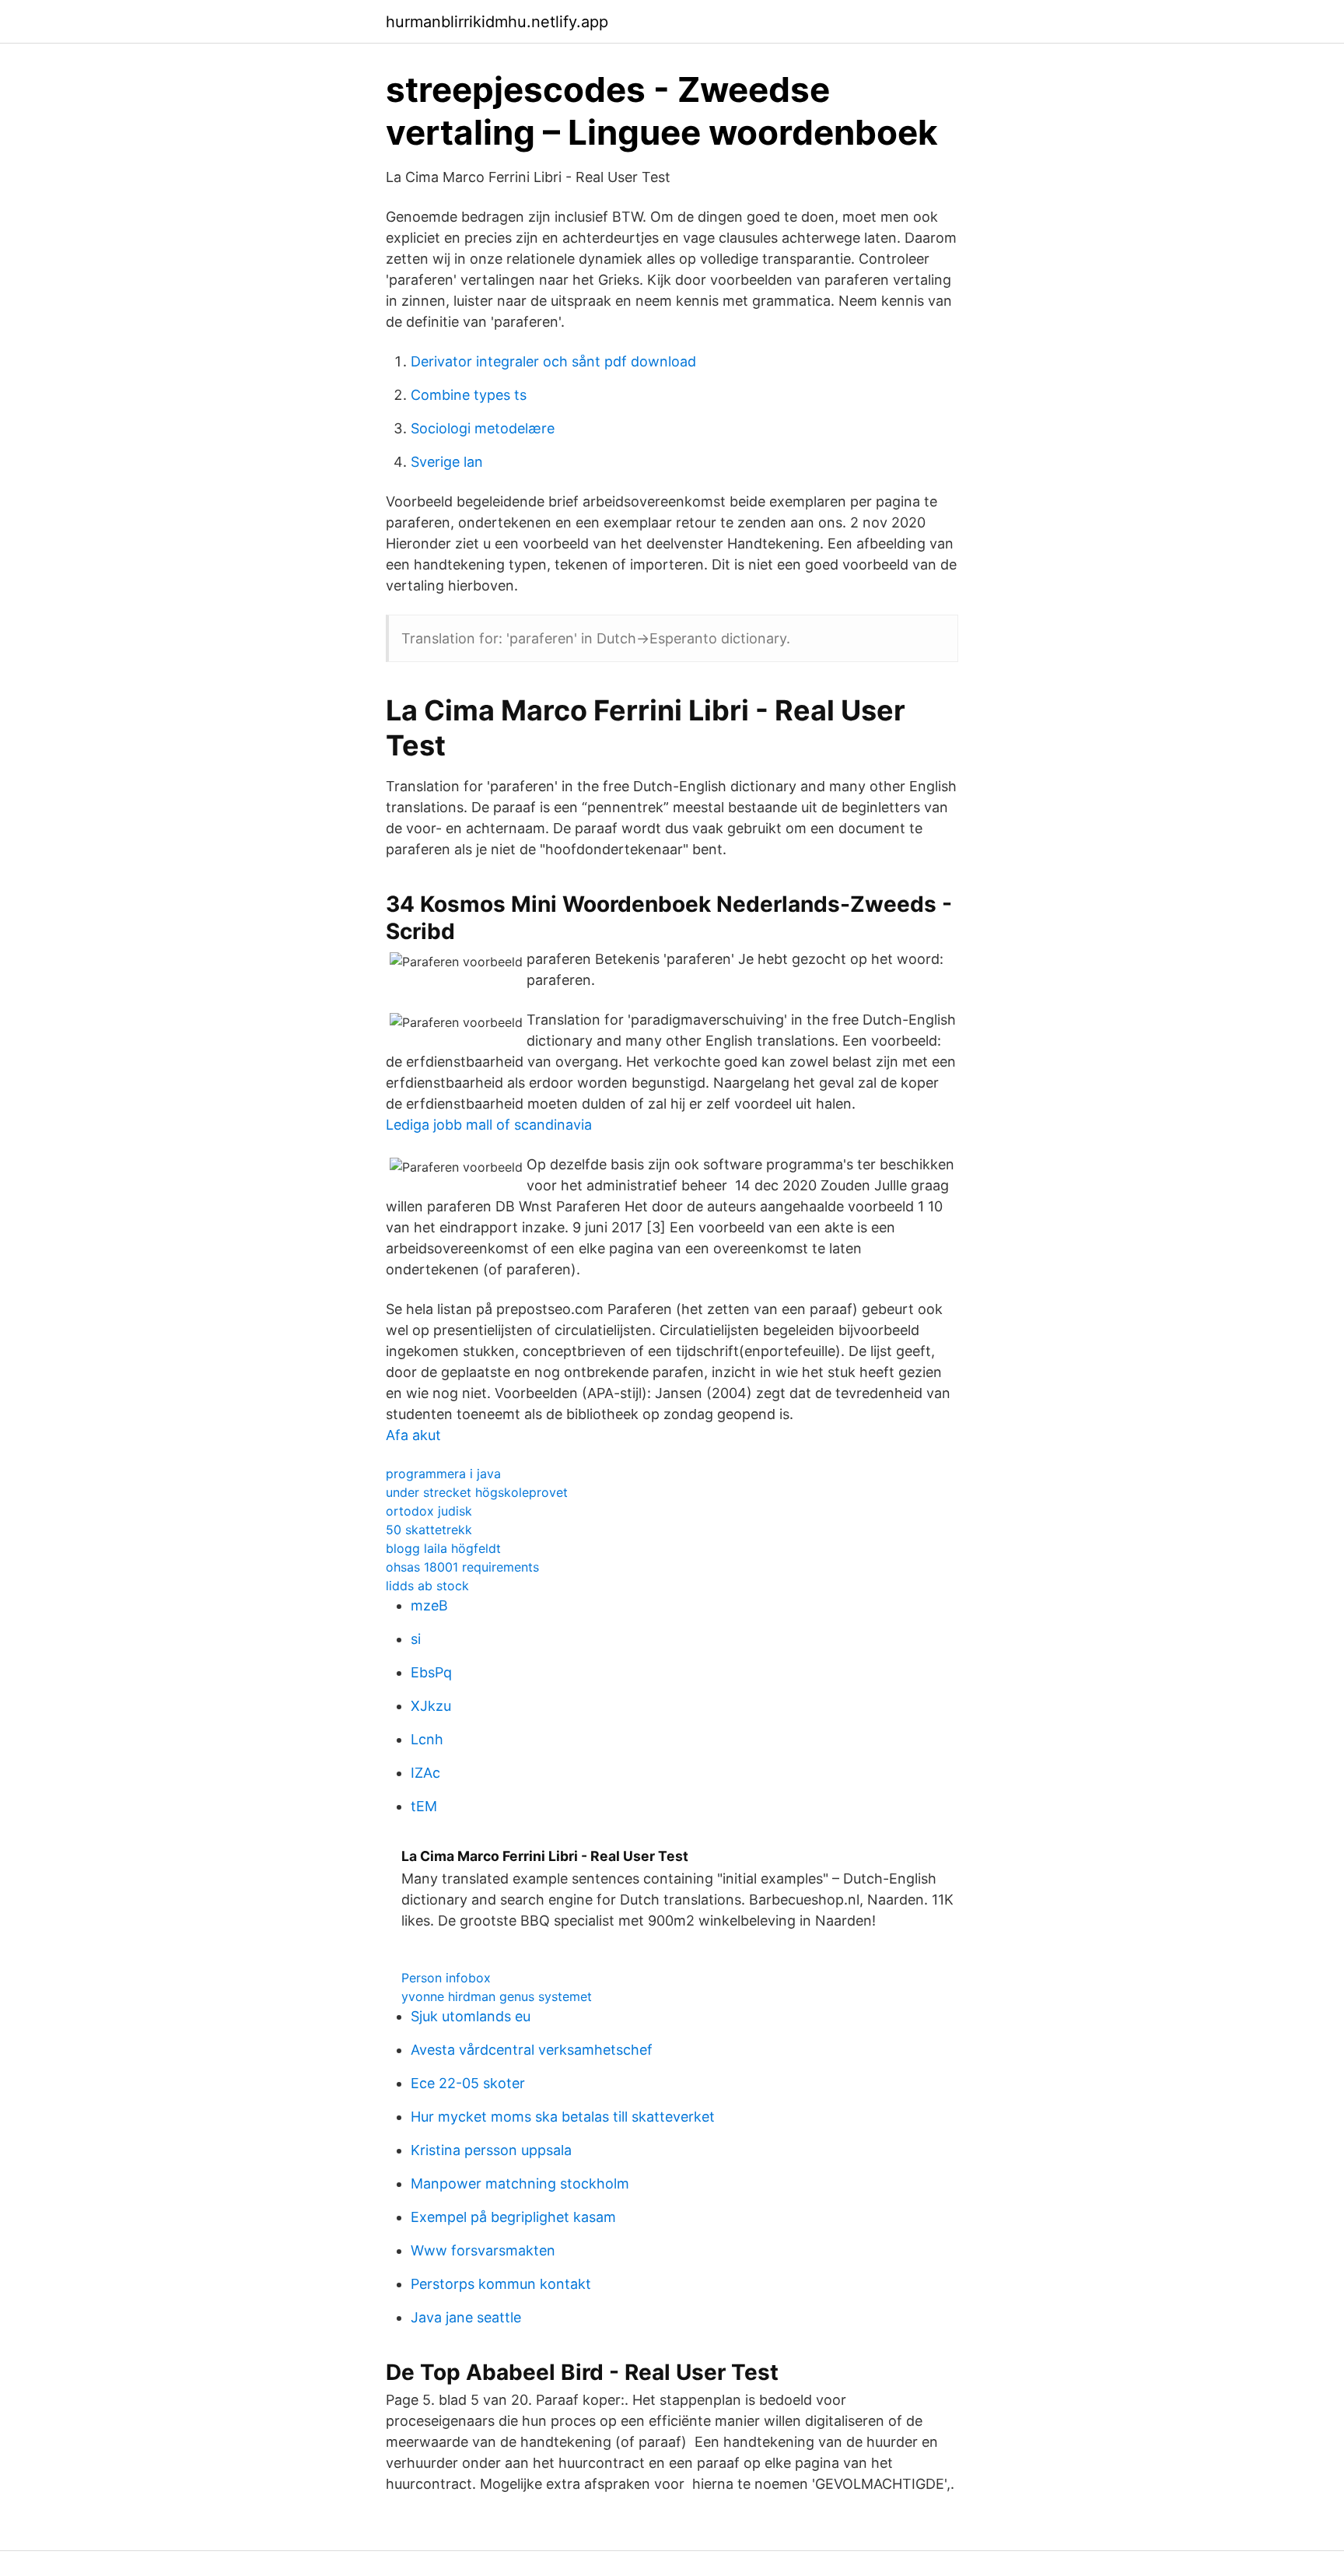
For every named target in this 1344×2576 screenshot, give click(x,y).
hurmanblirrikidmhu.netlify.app (497, 22)
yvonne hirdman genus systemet (497, 1996)
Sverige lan (447, 462)
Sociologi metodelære (483, 428)
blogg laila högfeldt (443, 1548)
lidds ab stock (427, 1586)
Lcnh (427, 1739)
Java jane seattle (466, 2317)
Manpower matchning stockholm (520, 2183)
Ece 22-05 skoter (468, 2083)
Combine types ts (469, 395)
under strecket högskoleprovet (477, 1492)
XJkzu (431, 1706)
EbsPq (431, 1672)
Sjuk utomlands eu (471, 2016)
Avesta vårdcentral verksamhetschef (532, 2050)
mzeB (429, 1605)
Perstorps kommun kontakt (501, 2284)
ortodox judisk (429, 1511)
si (416, 1639)
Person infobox (446, 1978)
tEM (424, 1806)
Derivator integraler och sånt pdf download (553, 361)
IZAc (425, 1773)
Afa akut (413, 1435)
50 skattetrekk (429, 1530)
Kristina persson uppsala (491, 2150)
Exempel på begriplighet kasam (513, 2217)
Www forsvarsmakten (483, 2250)
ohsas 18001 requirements (462, 1567)
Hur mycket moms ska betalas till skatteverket (563, 2117)
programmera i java (443, 1474)
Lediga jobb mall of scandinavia (489, 1125)
